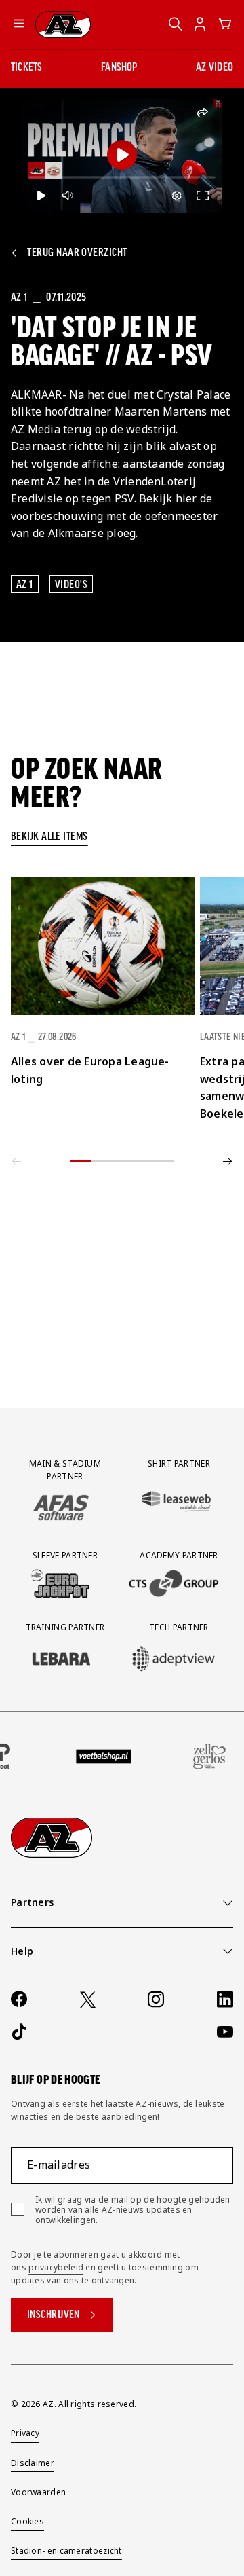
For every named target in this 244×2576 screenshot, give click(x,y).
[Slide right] (228, 1161)
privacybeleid (56, 2267)
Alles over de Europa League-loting (90, 1070)
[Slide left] (16, 1161)
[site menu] (19, 24)
